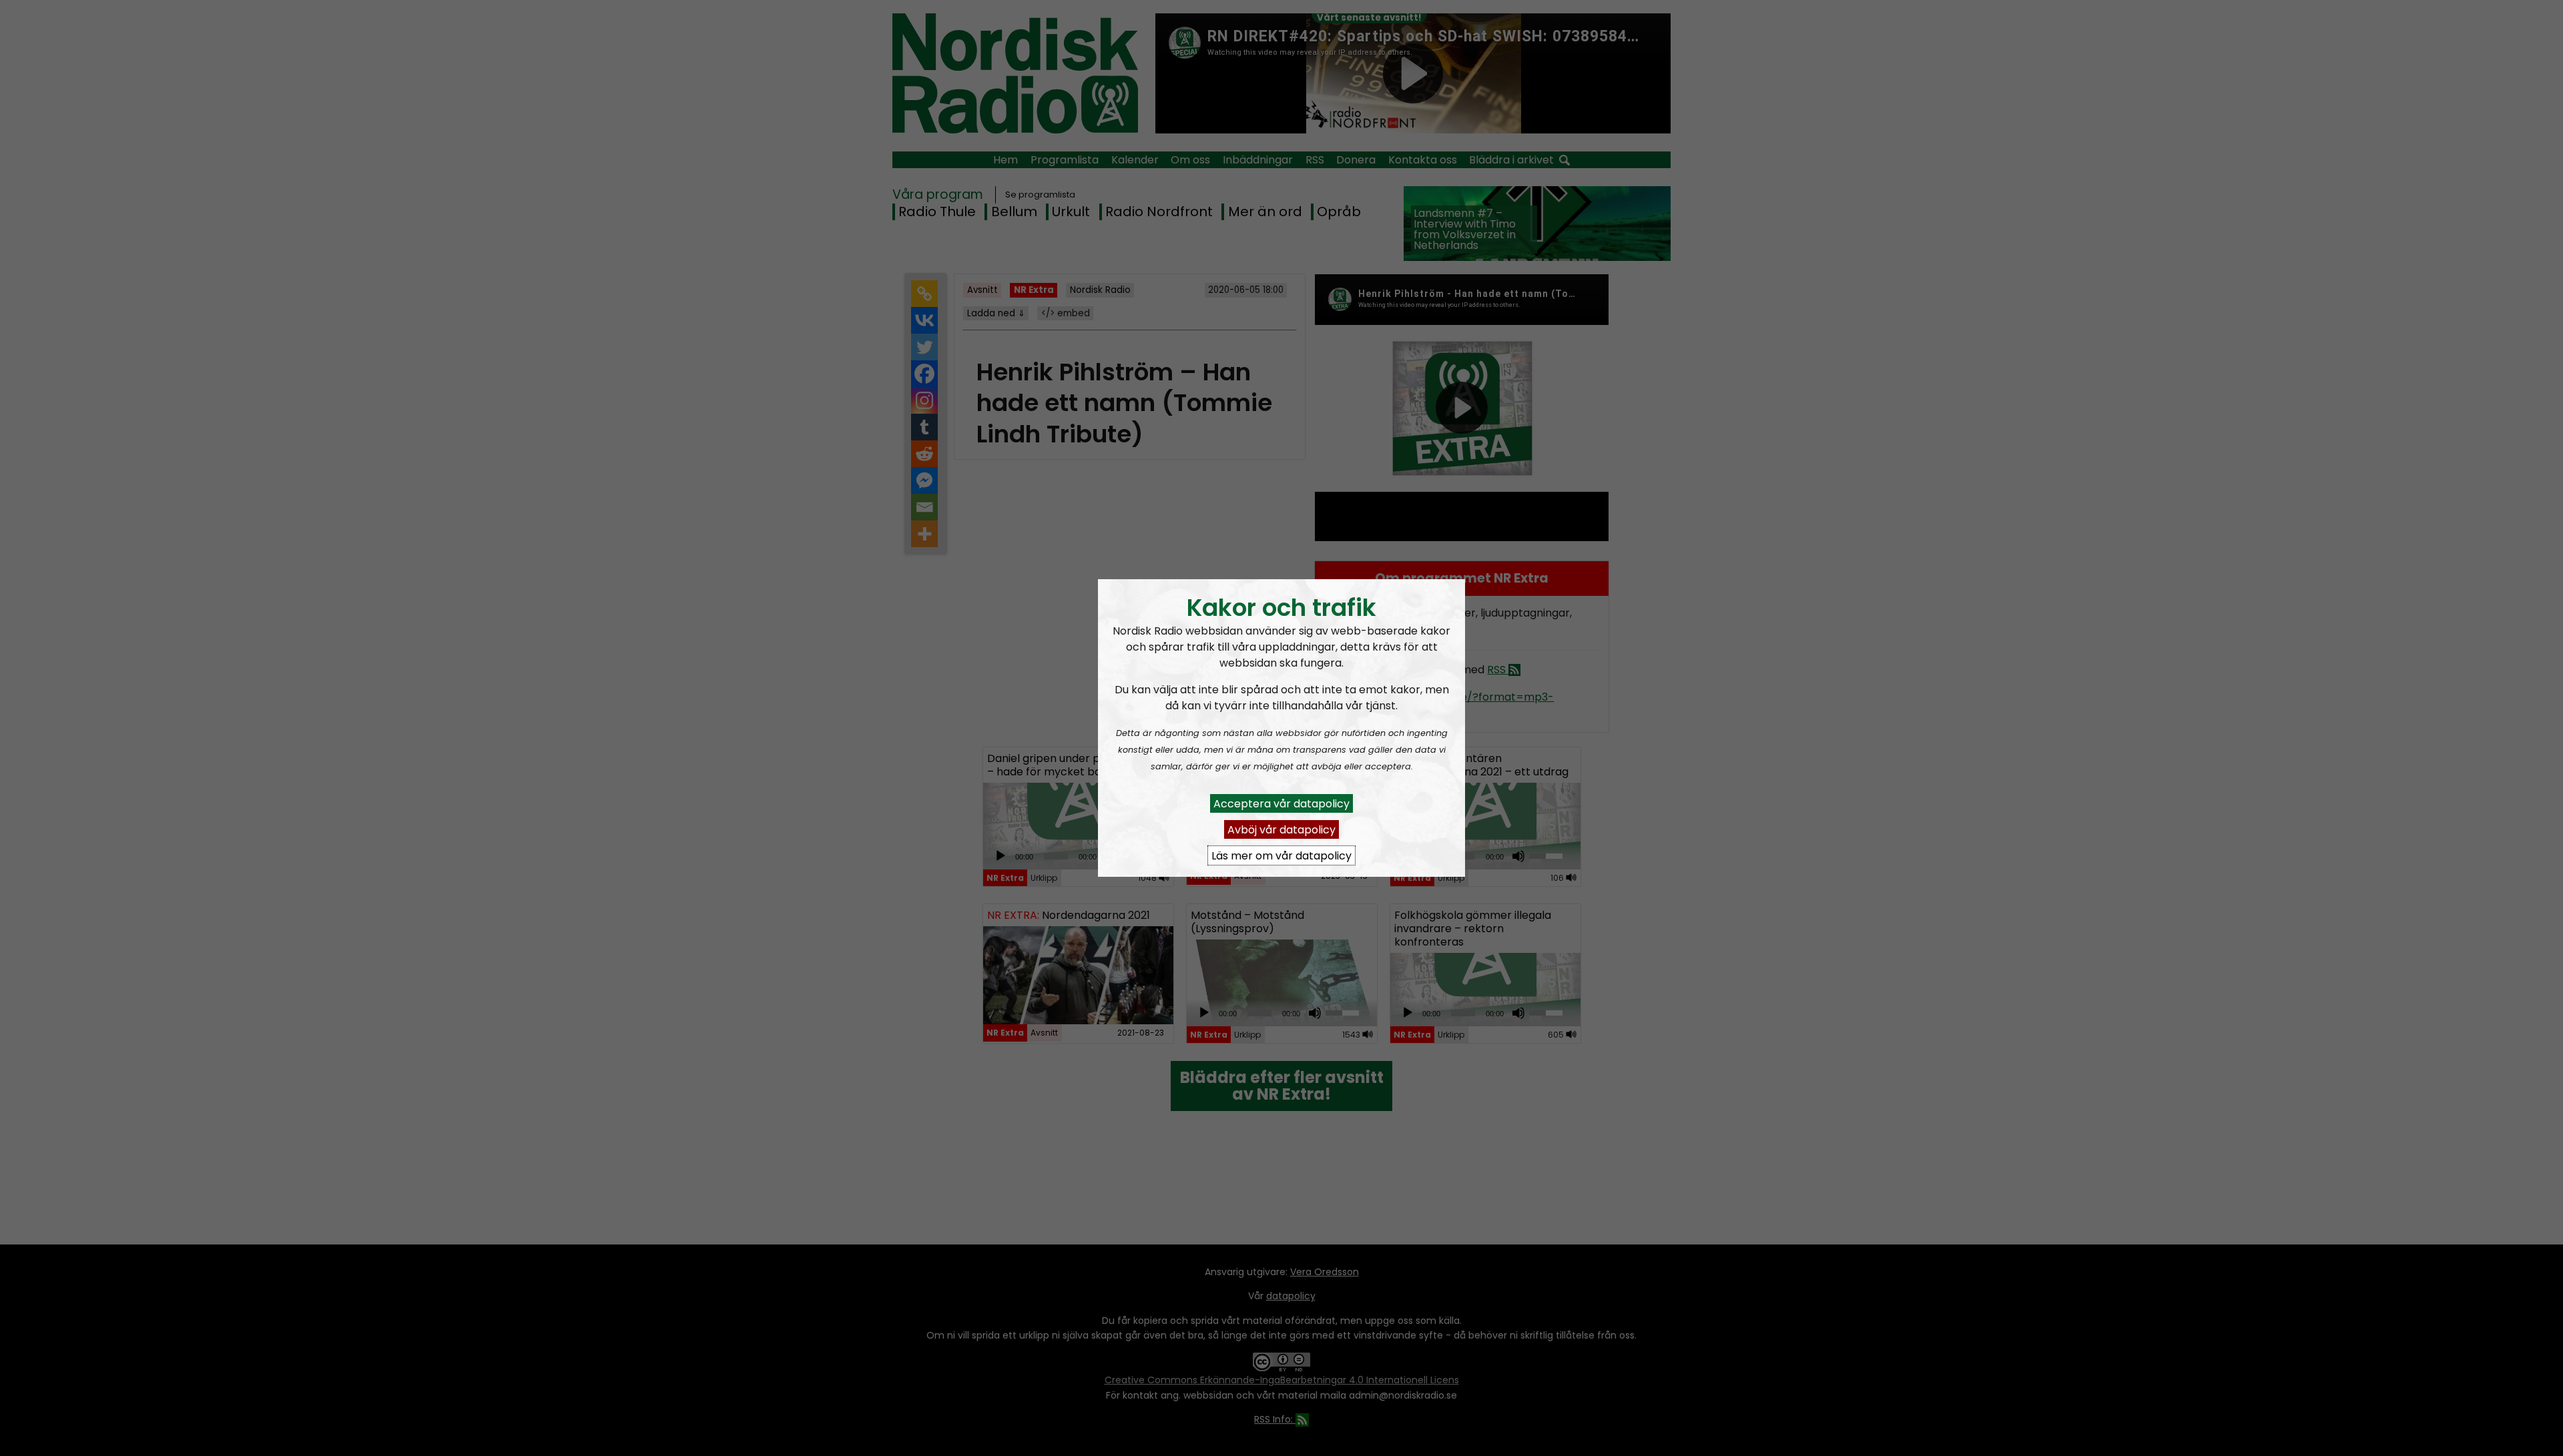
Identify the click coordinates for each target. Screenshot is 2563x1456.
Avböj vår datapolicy (1281, 829)
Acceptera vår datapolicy (1281, 803)
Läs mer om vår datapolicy (1281, 855)
